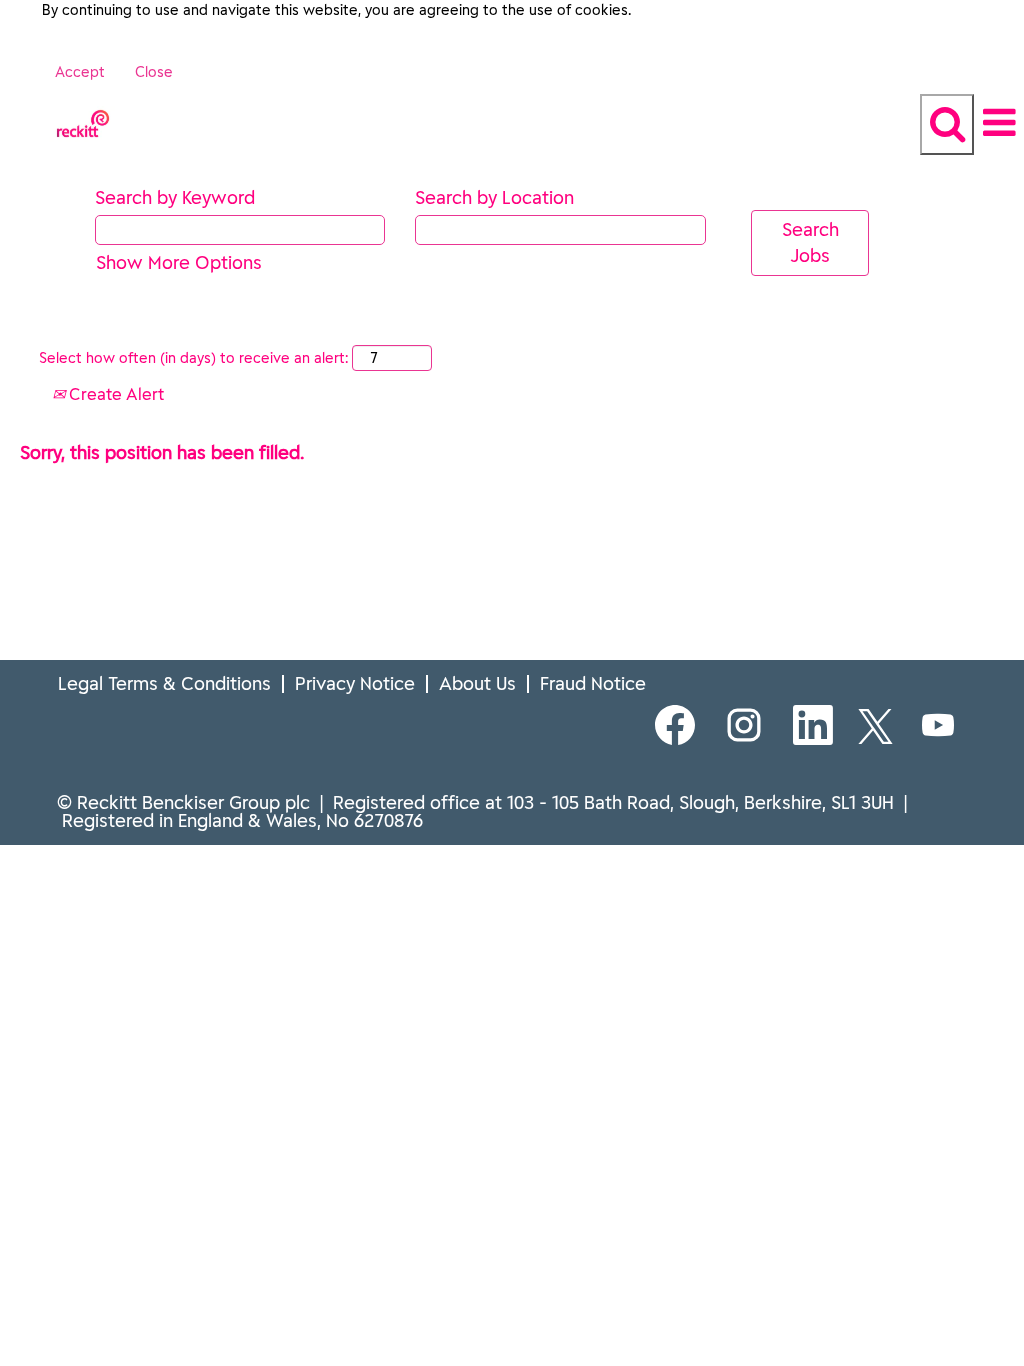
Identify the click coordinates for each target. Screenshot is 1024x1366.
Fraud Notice (593, 683)
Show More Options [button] (179, 262)
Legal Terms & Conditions (164, 683)
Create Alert (114, 394)
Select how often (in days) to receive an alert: (193, 358)
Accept (80, 72)
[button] (999, 123)
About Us (477, 683)
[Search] (947, 124)
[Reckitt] (1, 106)
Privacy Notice (355, 683)
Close (154, 72)
